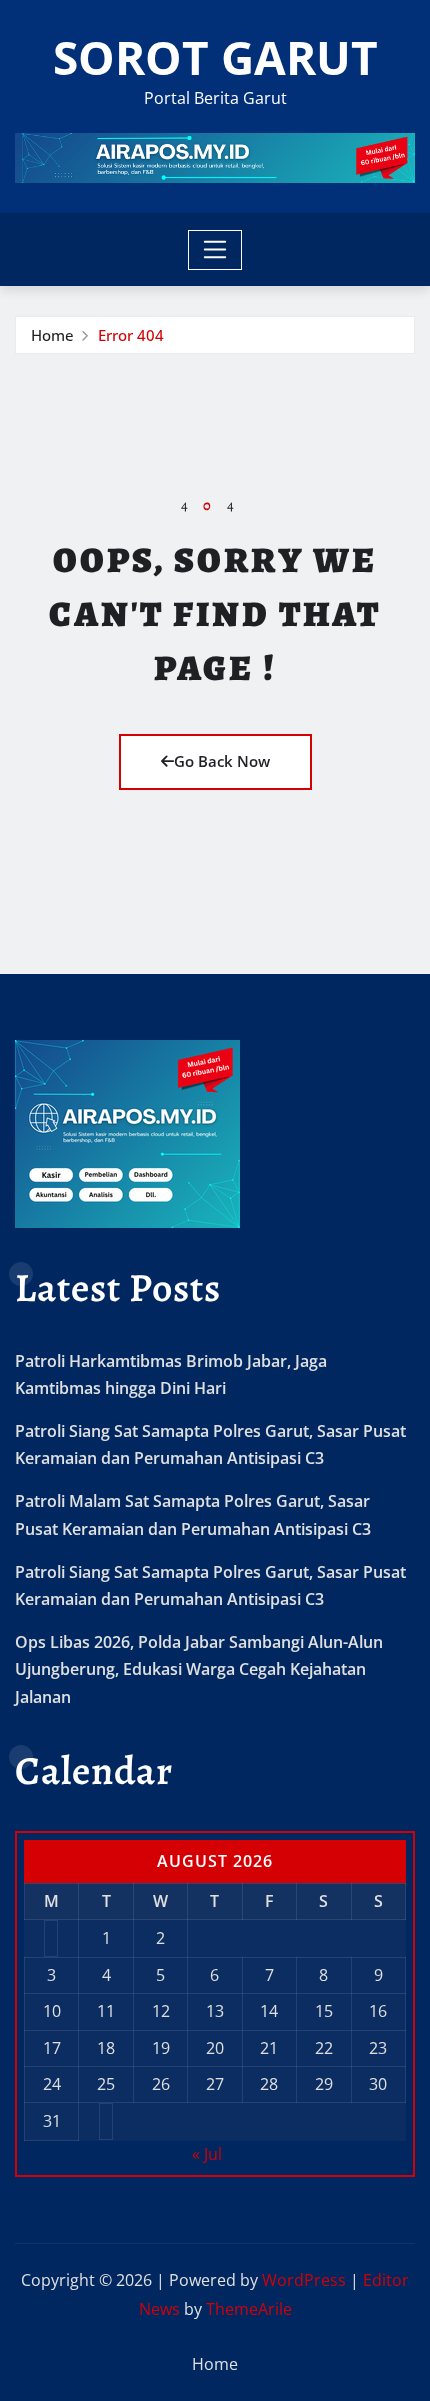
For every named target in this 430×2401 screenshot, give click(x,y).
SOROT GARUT (215, 57)
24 (52, 2084)
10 (52, 2011)
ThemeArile (249, 2309)
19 (161, 2048)
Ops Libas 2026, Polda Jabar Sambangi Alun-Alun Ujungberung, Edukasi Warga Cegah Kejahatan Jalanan (199, 1669)
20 (215, 2048)
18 (106, 2048)
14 (269, 2011)
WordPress (304, 2280)
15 (324, 2011)
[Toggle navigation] (215, 250)
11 (106, 2011)
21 (269, 2048)
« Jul (207, 2154)
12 (161, 2011)
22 (324, 2048)
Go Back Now (222, 761)
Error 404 (131, 335)
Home (52, 335)
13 (215, 2011)
